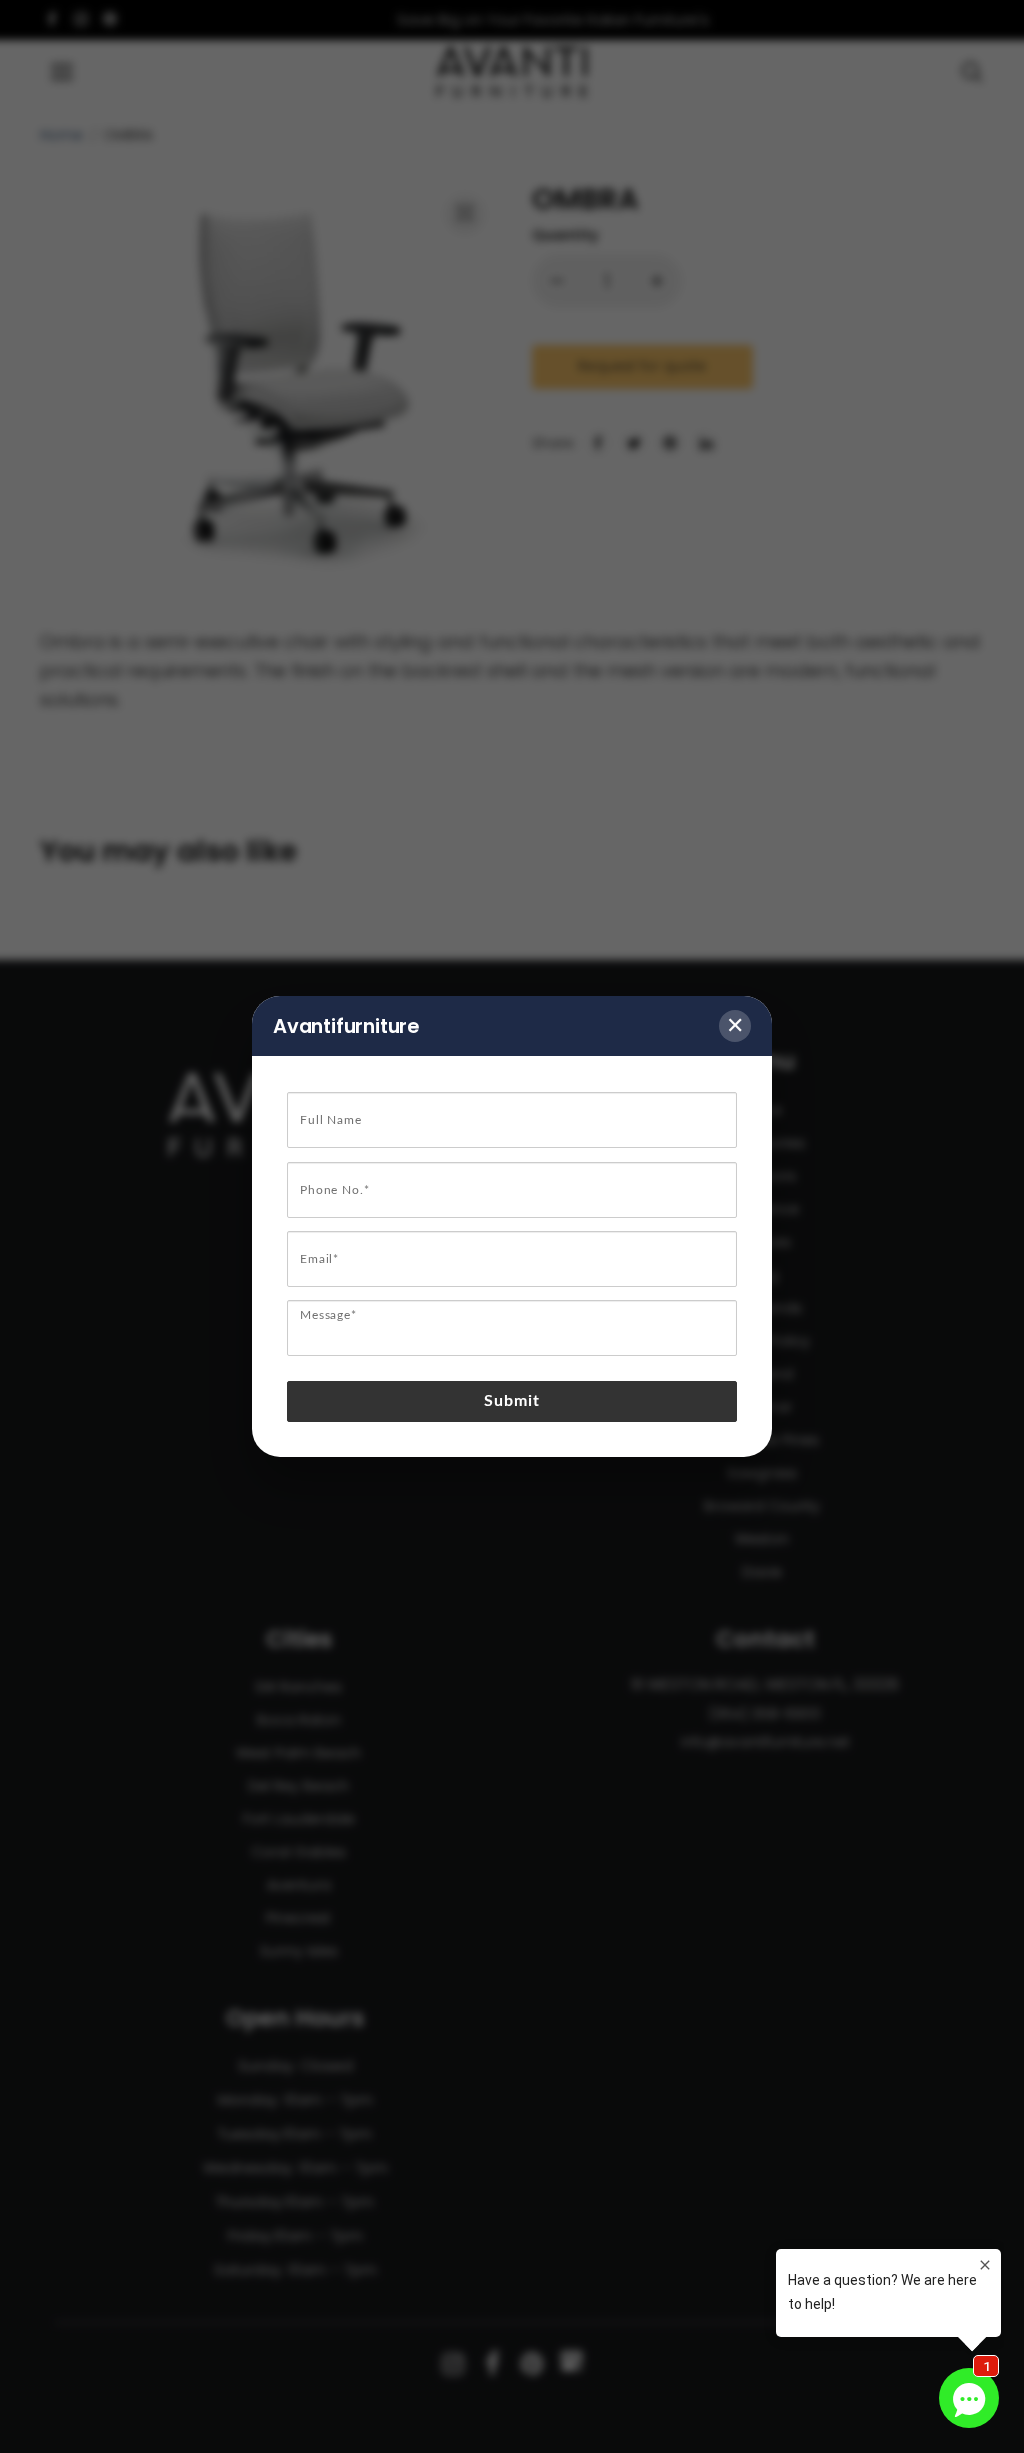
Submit (512, 1401)
